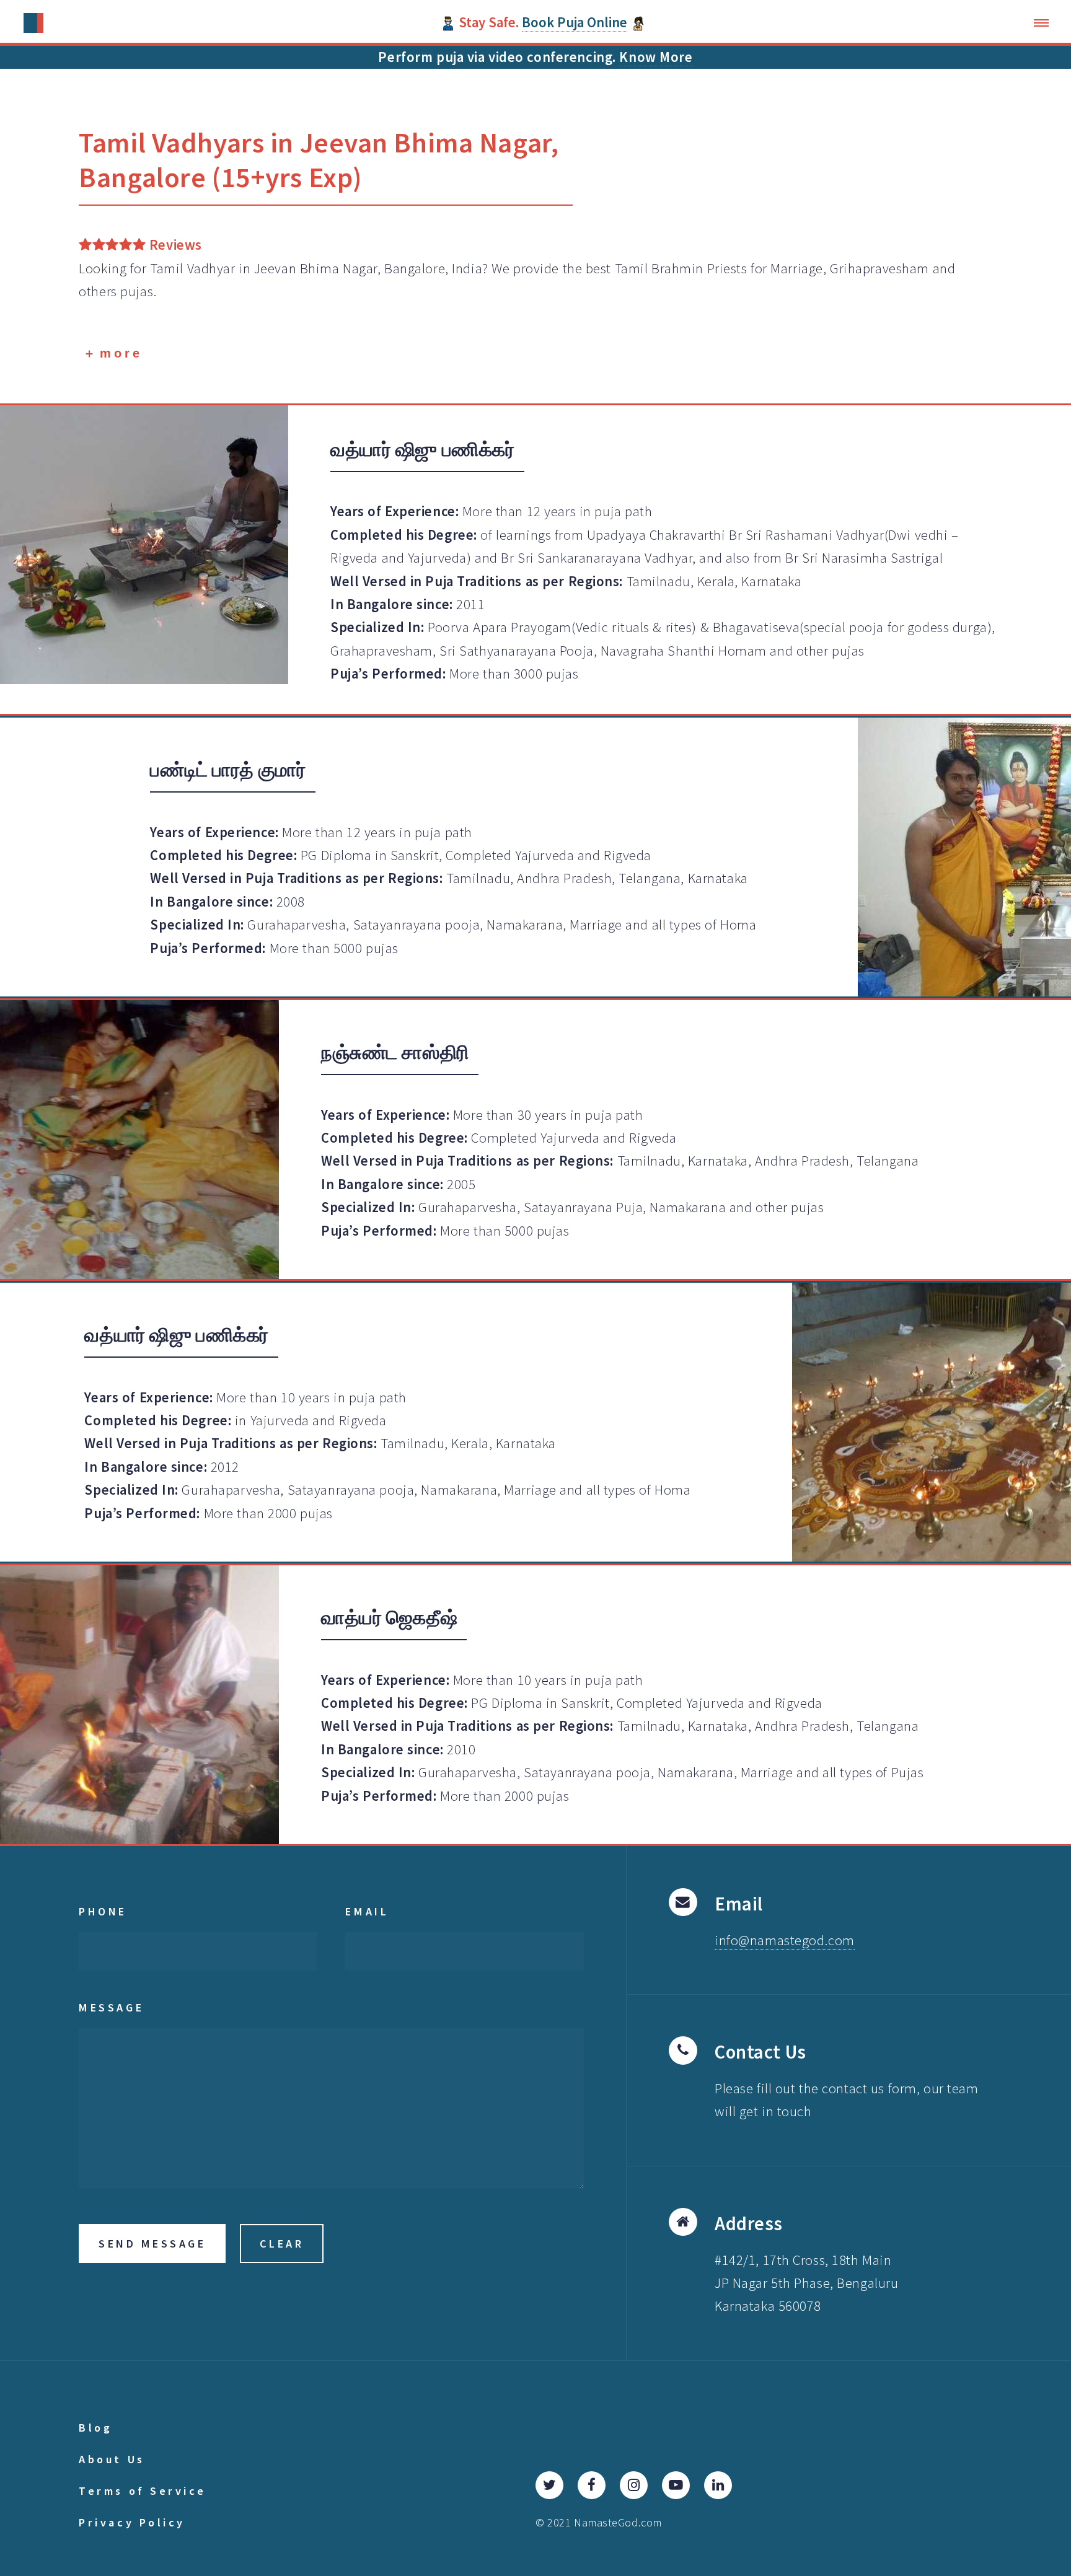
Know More (656, 57)
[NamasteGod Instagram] (634, 2485)
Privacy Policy (132, 2522)
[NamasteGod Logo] (34, 23)
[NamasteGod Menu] (1045, 23)
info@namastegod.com (785, 1940)
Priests (727, 268)
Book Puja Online (575, 22)
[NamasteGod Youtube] (676, 2485)
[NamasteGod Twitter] (549, 2485)
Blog (95, 2428)
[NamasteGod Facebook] (592, 2485)
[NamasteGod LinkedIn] (718, 2485)
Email (367, 1911)
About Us (112, 2459)
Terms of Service (143, 2491)
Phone (103, 1911)
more (118, 353)
